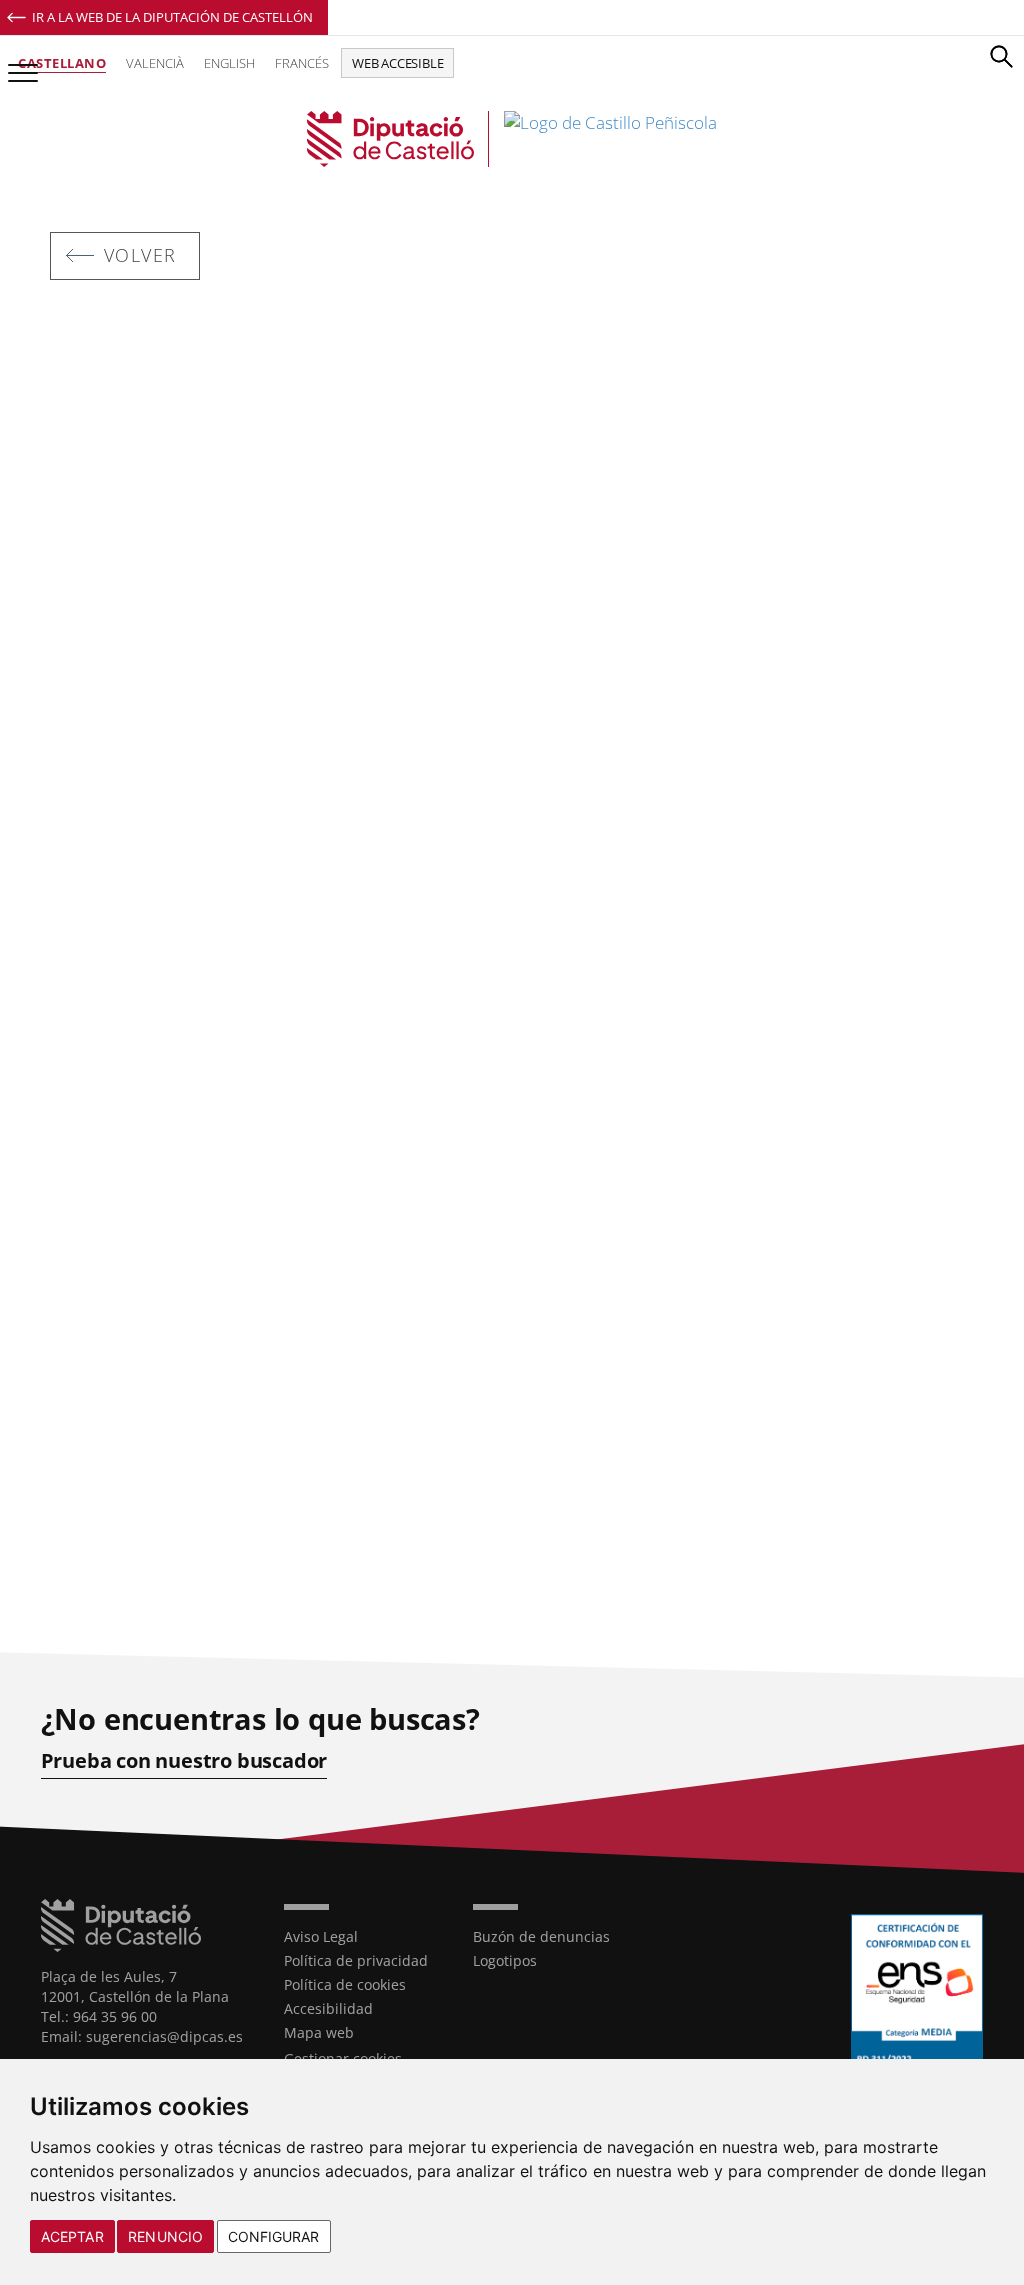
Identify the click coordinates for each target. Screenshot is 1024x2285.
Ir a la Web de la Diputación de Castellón (172, 17)
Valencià (155, 63)
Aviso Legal (321, 1936)
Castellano (62, 63)
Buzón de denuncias (541, 1936)
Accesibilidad (328, 2008)
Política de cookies (345, 1984)
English (229, 63)
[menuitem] (363, 1937)
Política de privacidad (356, 1960)
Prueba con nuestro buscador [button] (184, 1761)
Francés (302, 63)
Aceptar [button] (72, 2236)
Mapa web (319, 2032)
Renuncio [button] (165, 2236)
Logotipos (505, 1960)
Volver (140, 255)
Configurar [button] (274, 2236)
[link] (512, 139)
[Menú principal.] (19, 64)
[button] (1001, 56)
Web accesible (397, 63)
